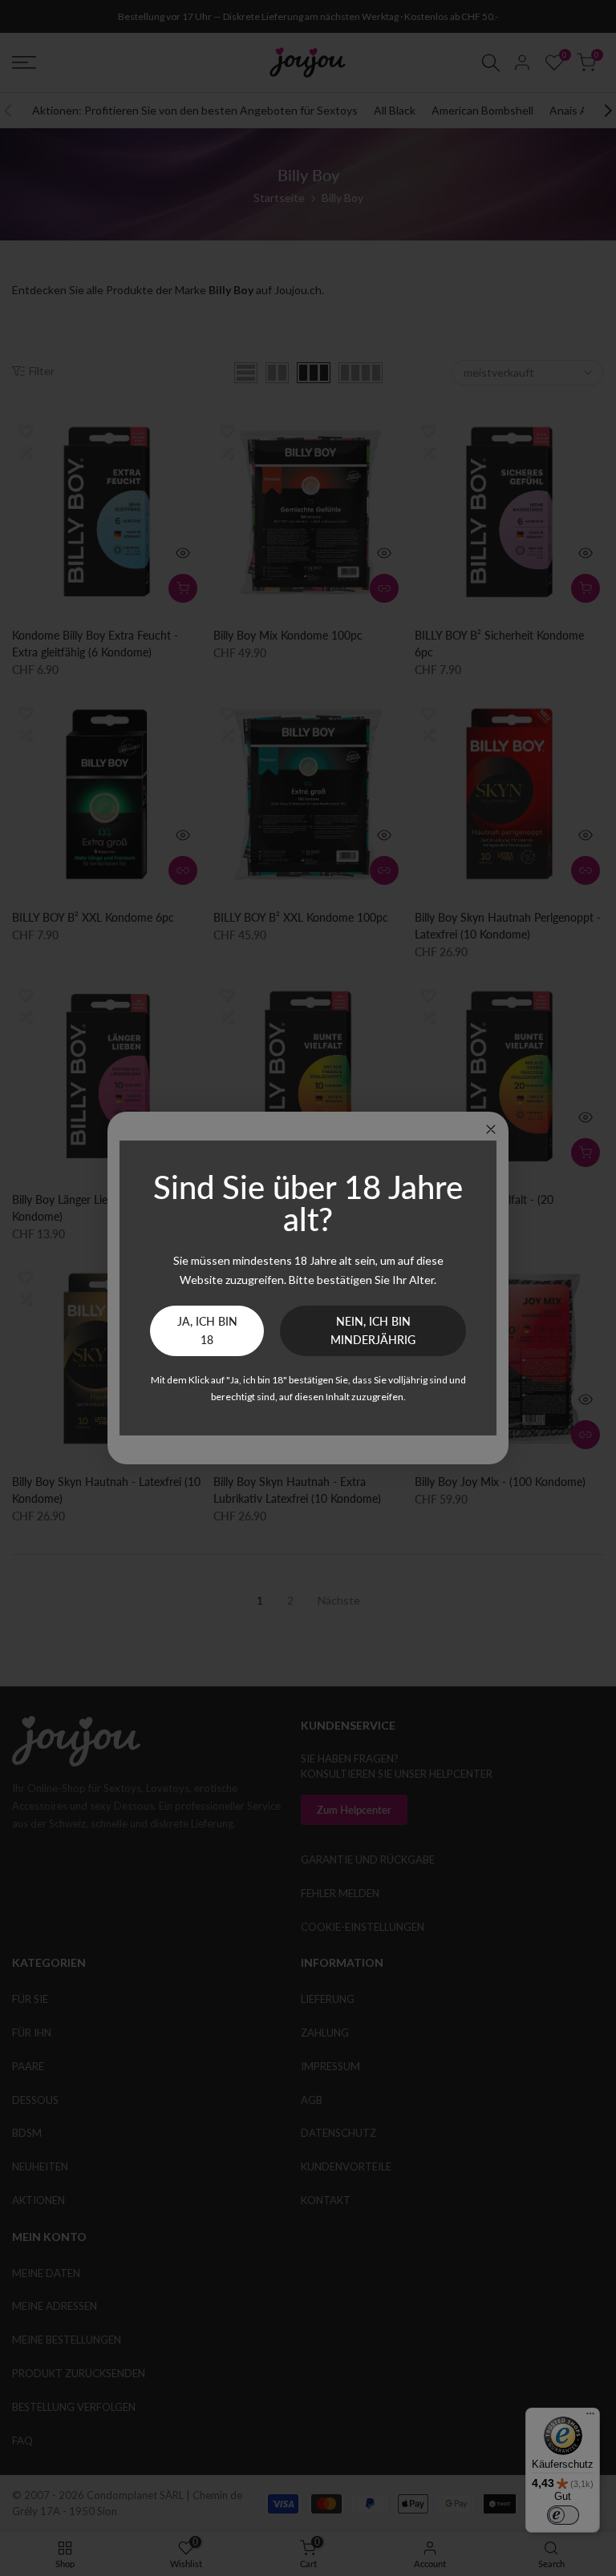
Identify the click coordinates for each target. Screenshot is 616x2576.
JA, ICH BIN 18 (207, 1331)
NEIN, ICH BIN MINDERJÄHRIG (373, 1331)
